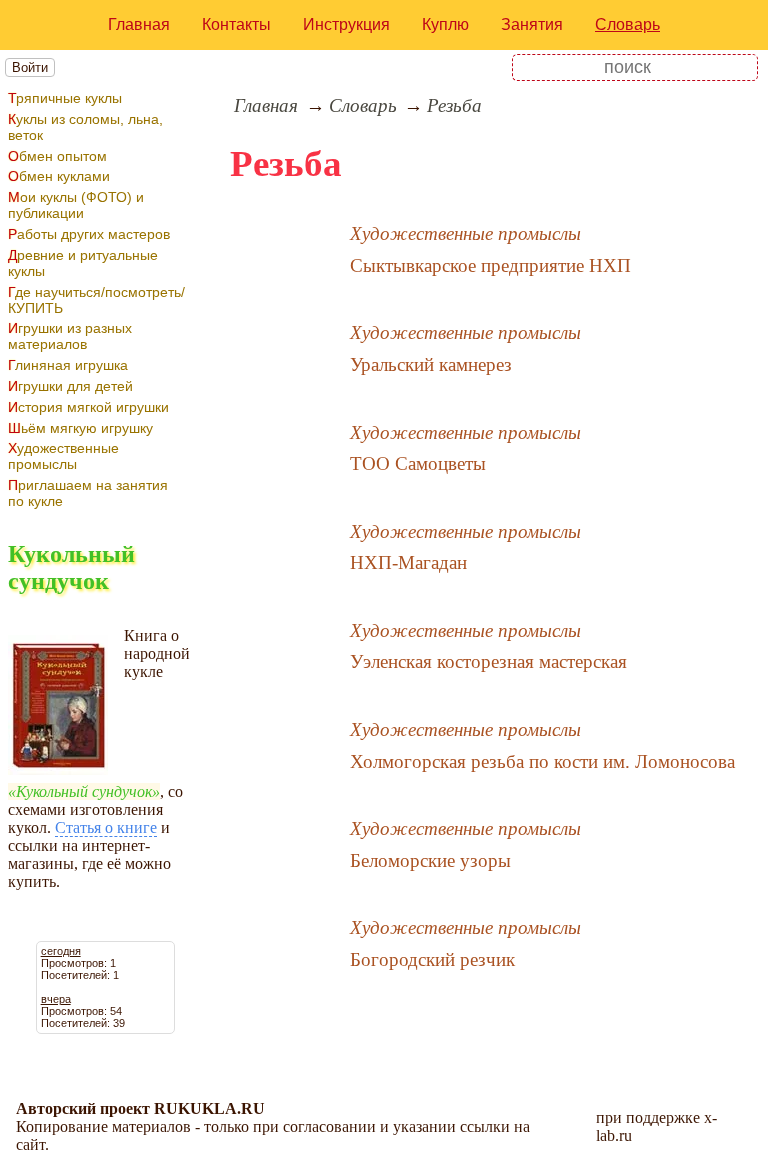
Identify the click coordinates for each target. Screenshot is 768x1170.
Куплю (445, 24)
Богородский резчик (432, 959)
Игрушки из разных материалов (70, 336)
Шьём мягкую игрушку (80, 428)
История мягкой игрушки (88, 407)
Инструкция (346, 24)
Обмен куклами (59, 176)
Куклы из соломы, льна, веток (85, 127)
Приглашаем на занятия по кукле (88, 493)
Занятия (532, 24)
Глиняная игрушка (68, 365)
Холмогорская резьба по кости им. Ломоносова (542, 761)
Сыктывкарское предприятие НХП (490, 265)
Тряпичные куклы (65, 98)
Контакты (236, 24)
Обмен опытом (57, 156)
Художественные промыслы (63, 456)
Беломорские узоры (430, 860)
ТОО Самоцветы (418, 463)
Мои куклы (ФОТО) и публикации (76, 205)
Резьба (454, 105)
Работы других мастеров (89, 234)
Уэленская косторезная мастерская (488, 661)
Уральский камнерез (431, 364)
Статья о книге (106, 827)
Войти (30, 67)
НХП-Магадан (408, 562)
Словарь (627, 24)
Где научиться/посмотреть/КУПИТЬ (96, 300)
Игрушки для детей (70, 386)
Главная (139, 24)
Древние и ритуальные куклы (83, 263)
